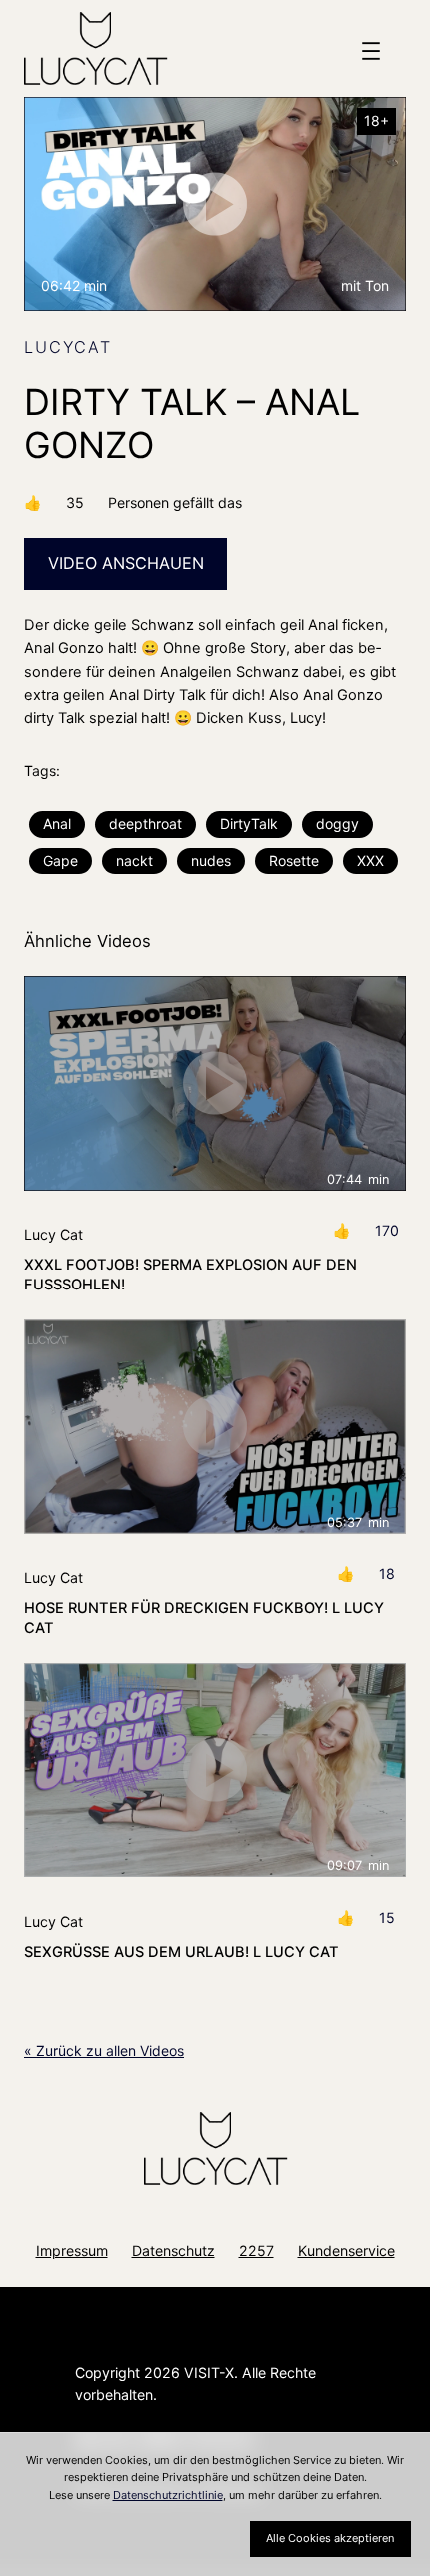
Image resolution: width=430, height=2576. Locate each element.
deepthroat (145, 823)
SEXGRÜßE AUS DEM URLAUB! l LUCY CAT (181, 1952)
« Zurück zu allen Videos (104, 2051)
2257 (256, 2251)
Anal (57, 823)
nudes (211, 860)
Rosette (294, 860)
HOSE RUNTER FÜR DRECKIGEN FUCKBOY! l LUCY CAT (204, 1618)
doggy (337, 823)
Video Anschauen (126, 563)
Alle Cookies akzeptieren (330, 2538)
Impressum (72, 2251)
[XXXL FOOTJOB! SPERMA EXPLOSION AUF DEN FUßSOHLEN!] (215, 1083)
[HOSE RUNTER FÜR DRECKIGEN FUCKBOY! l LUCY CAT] (215, 1427)
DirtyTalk (249, 823)
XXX (370, 860)
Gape (60, 860)
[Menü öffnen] (371, 51)
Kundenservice (346, 2251)
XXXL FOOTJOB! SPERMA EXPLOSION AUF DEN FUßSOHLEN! (190, 1275)
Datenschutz (173, 2251)
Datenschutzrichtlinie (168, 2495)
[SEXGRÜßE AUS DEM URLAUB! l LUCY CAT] (215, 1771)
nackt (134, 860)
